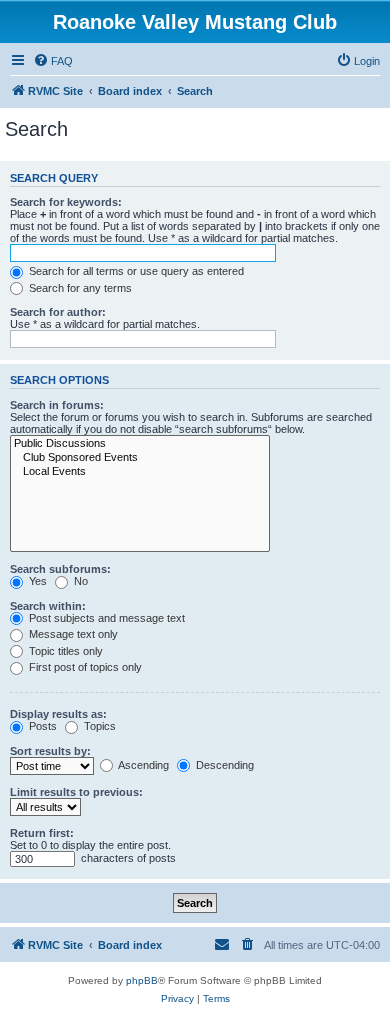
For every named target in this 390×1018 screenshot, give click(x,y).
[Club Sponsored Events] (140, 458)
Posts (41, 726)
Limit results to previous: (76, 792)
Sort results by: (50, 751)
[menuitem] (53, 61)
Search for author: (58, 312)
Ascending (142, 765)
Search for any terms (79, 288)
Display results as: (58, 714)
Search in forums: (57, 405)
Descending (223, 765)
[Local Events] (140, 472)
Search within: (48, 606)
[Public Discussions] (140, 444)
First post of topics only (84, 667)
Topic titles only (64, 651)
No (79, 581)
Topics (98, 726)
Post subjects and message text (105, 618)
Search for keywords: (66, 202)
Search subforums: (60, 569)
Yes (36, 581)
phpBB (142, 980)
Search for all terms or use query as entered (135, 271)
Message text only (72, 634)
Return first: (42, 833)
